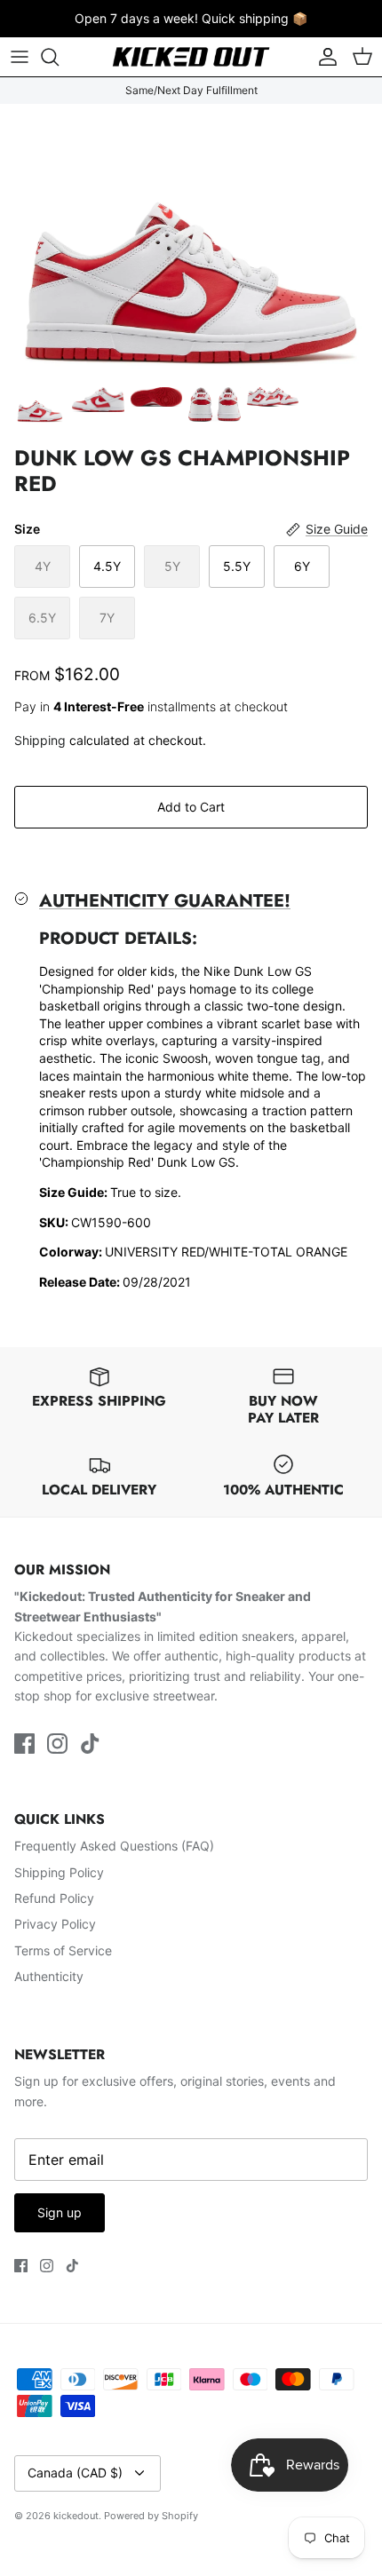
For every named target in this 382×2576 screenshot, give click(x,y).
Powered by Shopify (151, 2516)
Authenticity (49, 1976)
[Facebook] (24, 1744)
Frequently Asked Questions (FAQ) (114, 1846)
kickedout (76, 2516)
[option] (191, 240)
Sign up (60, 2212)
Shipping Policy (59, 1872)
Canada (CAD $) (75, 2473)
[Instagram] (57, 1744)
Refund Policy (54, 1898)
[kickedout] (191, 57)
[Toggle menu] (20, 57)
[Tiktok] (90, 1744)
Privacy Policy (55, 1924)
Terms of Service (63, 1950)
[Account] (323, 57)
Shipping (40, 740)
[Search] (59, 57)
